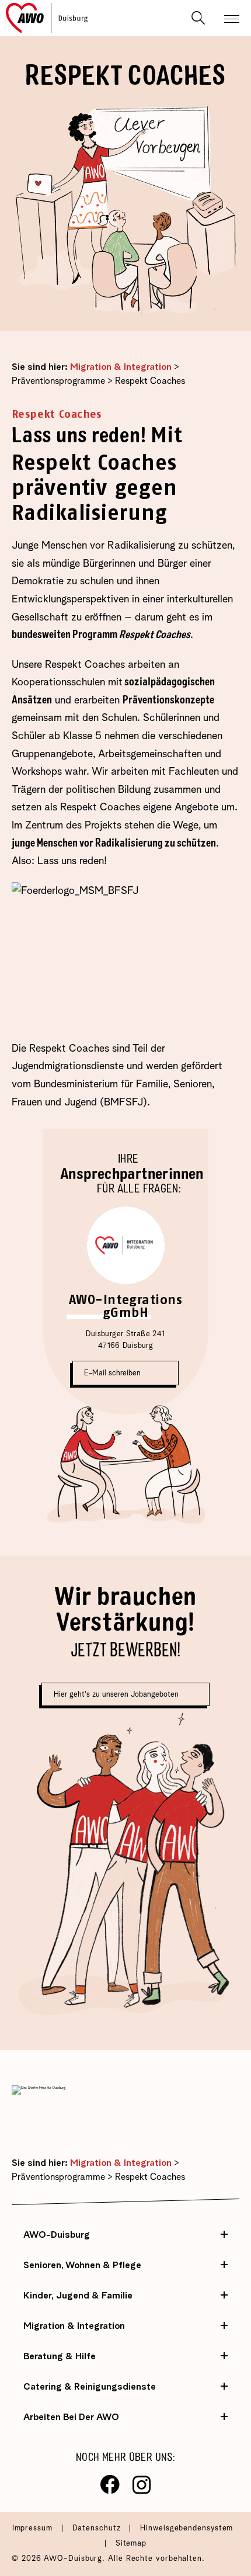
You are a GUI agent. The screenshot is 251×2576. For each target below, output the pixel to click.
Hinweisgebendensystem (186, 2528)
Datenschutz (98, 2528)
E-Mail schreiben (112, 1373)
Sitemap (131, 2544)
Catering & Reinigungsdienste (90, 2387)
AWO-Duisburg (57, 2235)
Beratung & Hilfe (60, 2356)
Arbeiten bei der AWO (71, 2417)
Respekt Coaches (150, 382)
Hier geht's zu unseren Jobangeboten (117, 1695)
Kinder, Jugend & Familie (78, 2296)
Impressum (34, 2528)
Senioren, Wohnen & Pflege (82, 2265)
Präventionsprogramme (58, 382)
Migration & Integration (121, 367)
